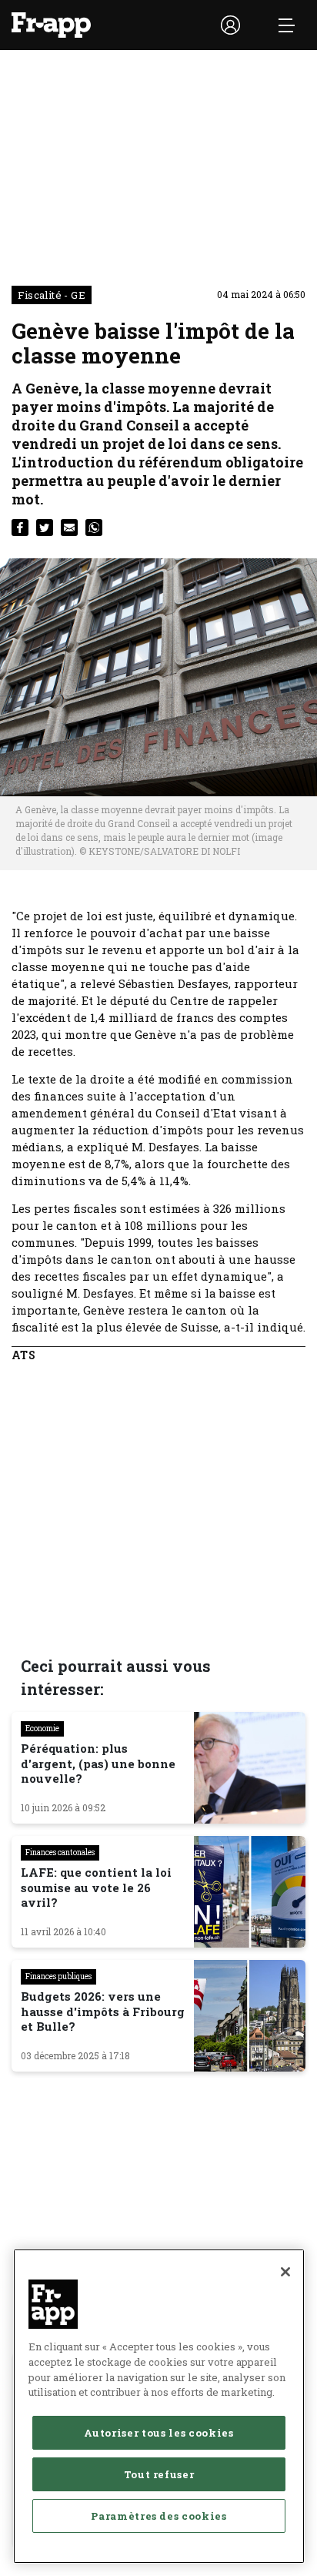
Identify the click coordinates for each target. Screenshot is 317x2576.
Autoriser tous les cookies (158, 2433)
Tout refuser (159, 2474)
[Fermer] (285, 2272)
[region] (159, 2406)
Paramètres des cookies (158, 2516)
